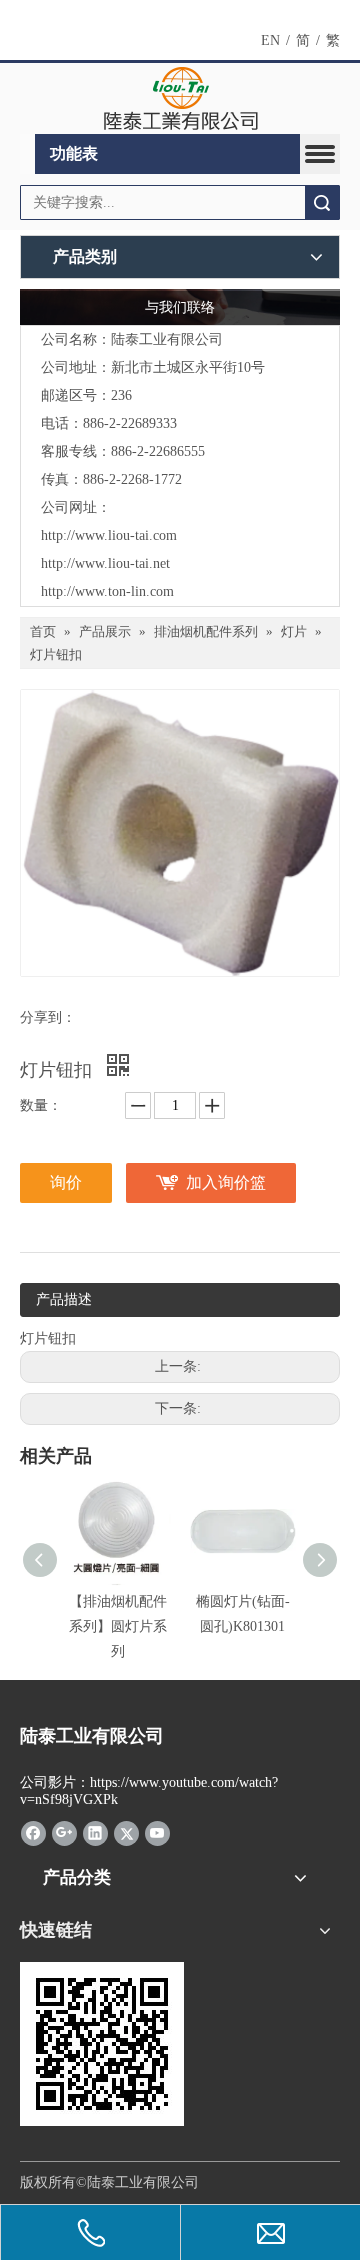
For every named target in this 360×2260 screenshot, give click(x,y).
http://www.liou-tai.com (109, 535)
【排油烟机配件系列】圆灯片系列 (118, 1626)
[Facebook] (33, 1832)
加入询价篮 (226, 1182)
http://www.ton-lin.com (107, 591)
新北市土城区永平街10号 (188, 367)
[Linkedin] (95, 1832)
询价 (66, 1182)
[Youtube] (157, 1832)
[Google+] (64, 1832)
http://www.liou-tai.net (105, 563)
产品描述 (64, 1299)
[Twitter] (126, 1832)
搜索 (322, 202)
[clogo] (180, 99)
